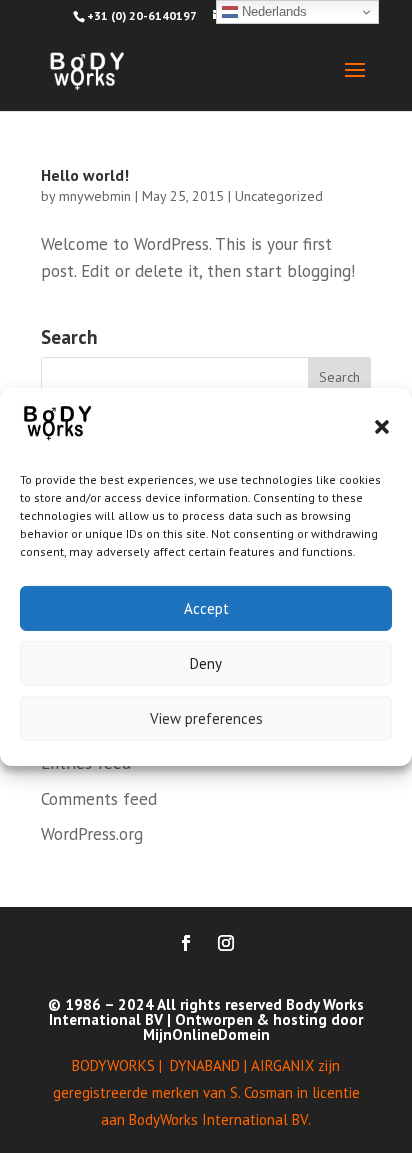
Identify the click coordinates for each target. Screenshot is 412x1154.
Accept (206, 608)
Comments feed (99, 799)
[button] (382, 427)
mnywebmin (95, 196)
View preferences (206, 718)
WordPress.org (92, 834)
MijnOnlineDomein (206, 1034)
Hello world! (85, 175)
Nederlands (272, 11)
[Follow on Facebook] (186, 943)
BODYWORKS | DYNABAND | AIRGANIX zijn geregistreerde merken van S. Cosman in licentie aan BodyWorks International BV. (206, 1092)
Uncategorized (279, 196)
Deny (206, 663)
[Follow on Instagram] (226, 943)
